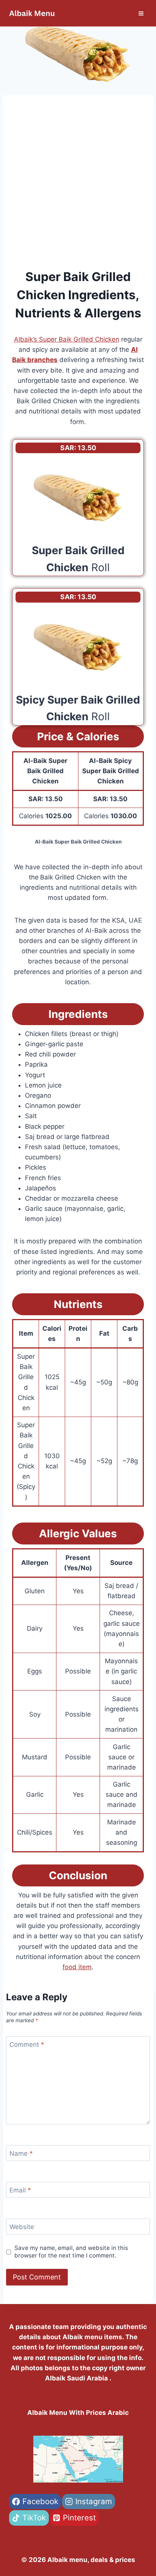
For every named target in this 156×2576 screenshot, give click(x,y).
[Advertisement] (78, 186)
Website (22, 2227)
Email (20, 2190)
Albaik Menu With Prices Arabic (78, 2413)
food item (77, 1967)
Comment (27, 2045)
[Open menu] (141, 13)
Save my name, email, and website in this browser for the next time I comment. (71, 2252)
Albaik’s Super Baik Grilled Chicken (67, 339)
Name (21, 2153)
